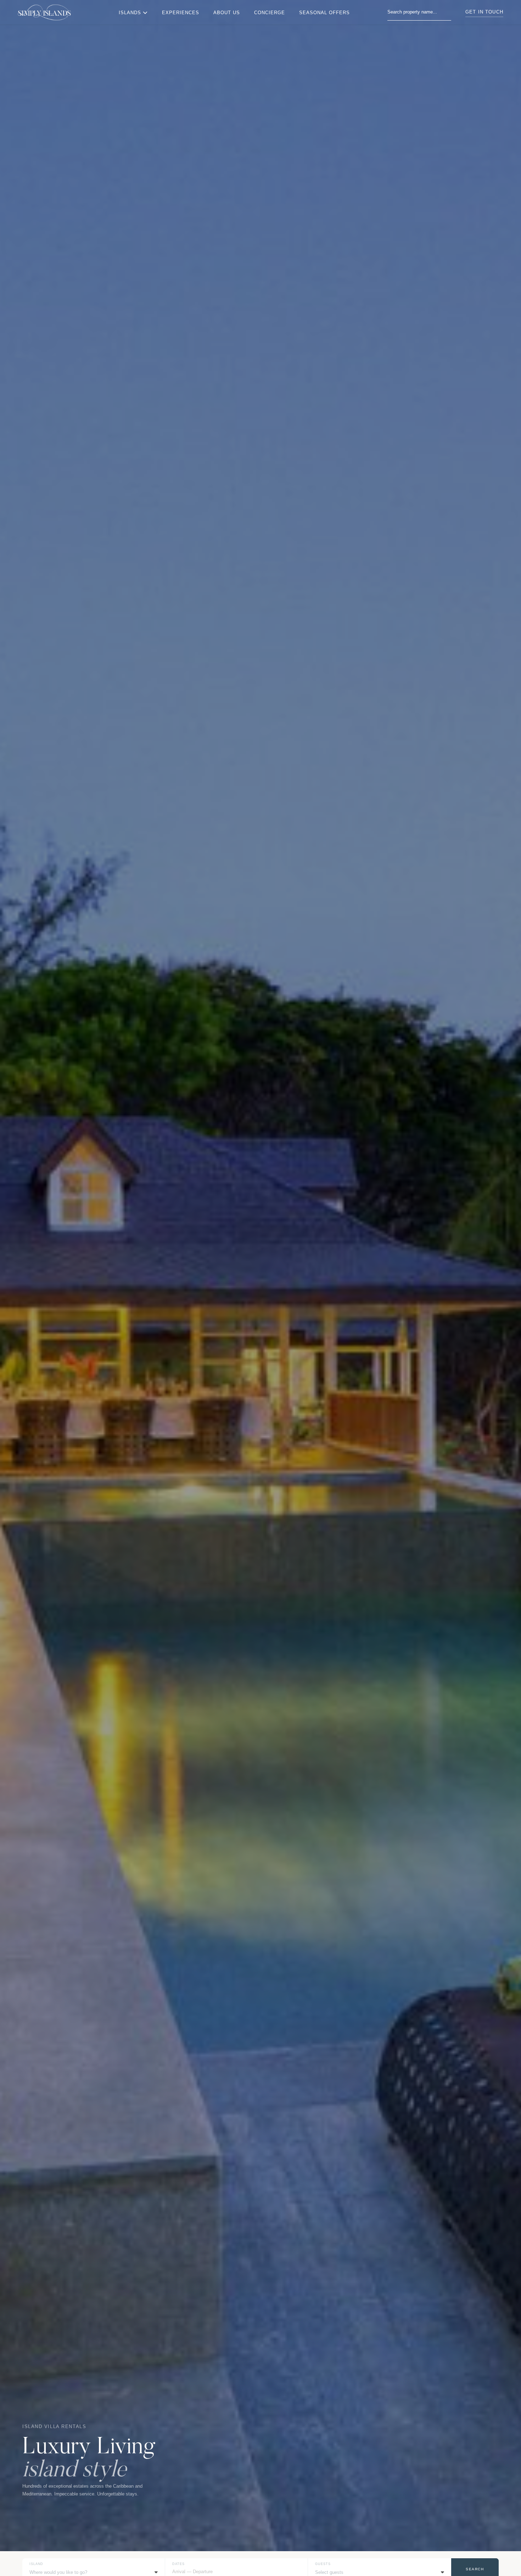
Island (36, 2564)
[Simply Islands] (44, 12)
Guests (323, 2564)
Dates (178, 2564)
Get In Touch (484, 12)
